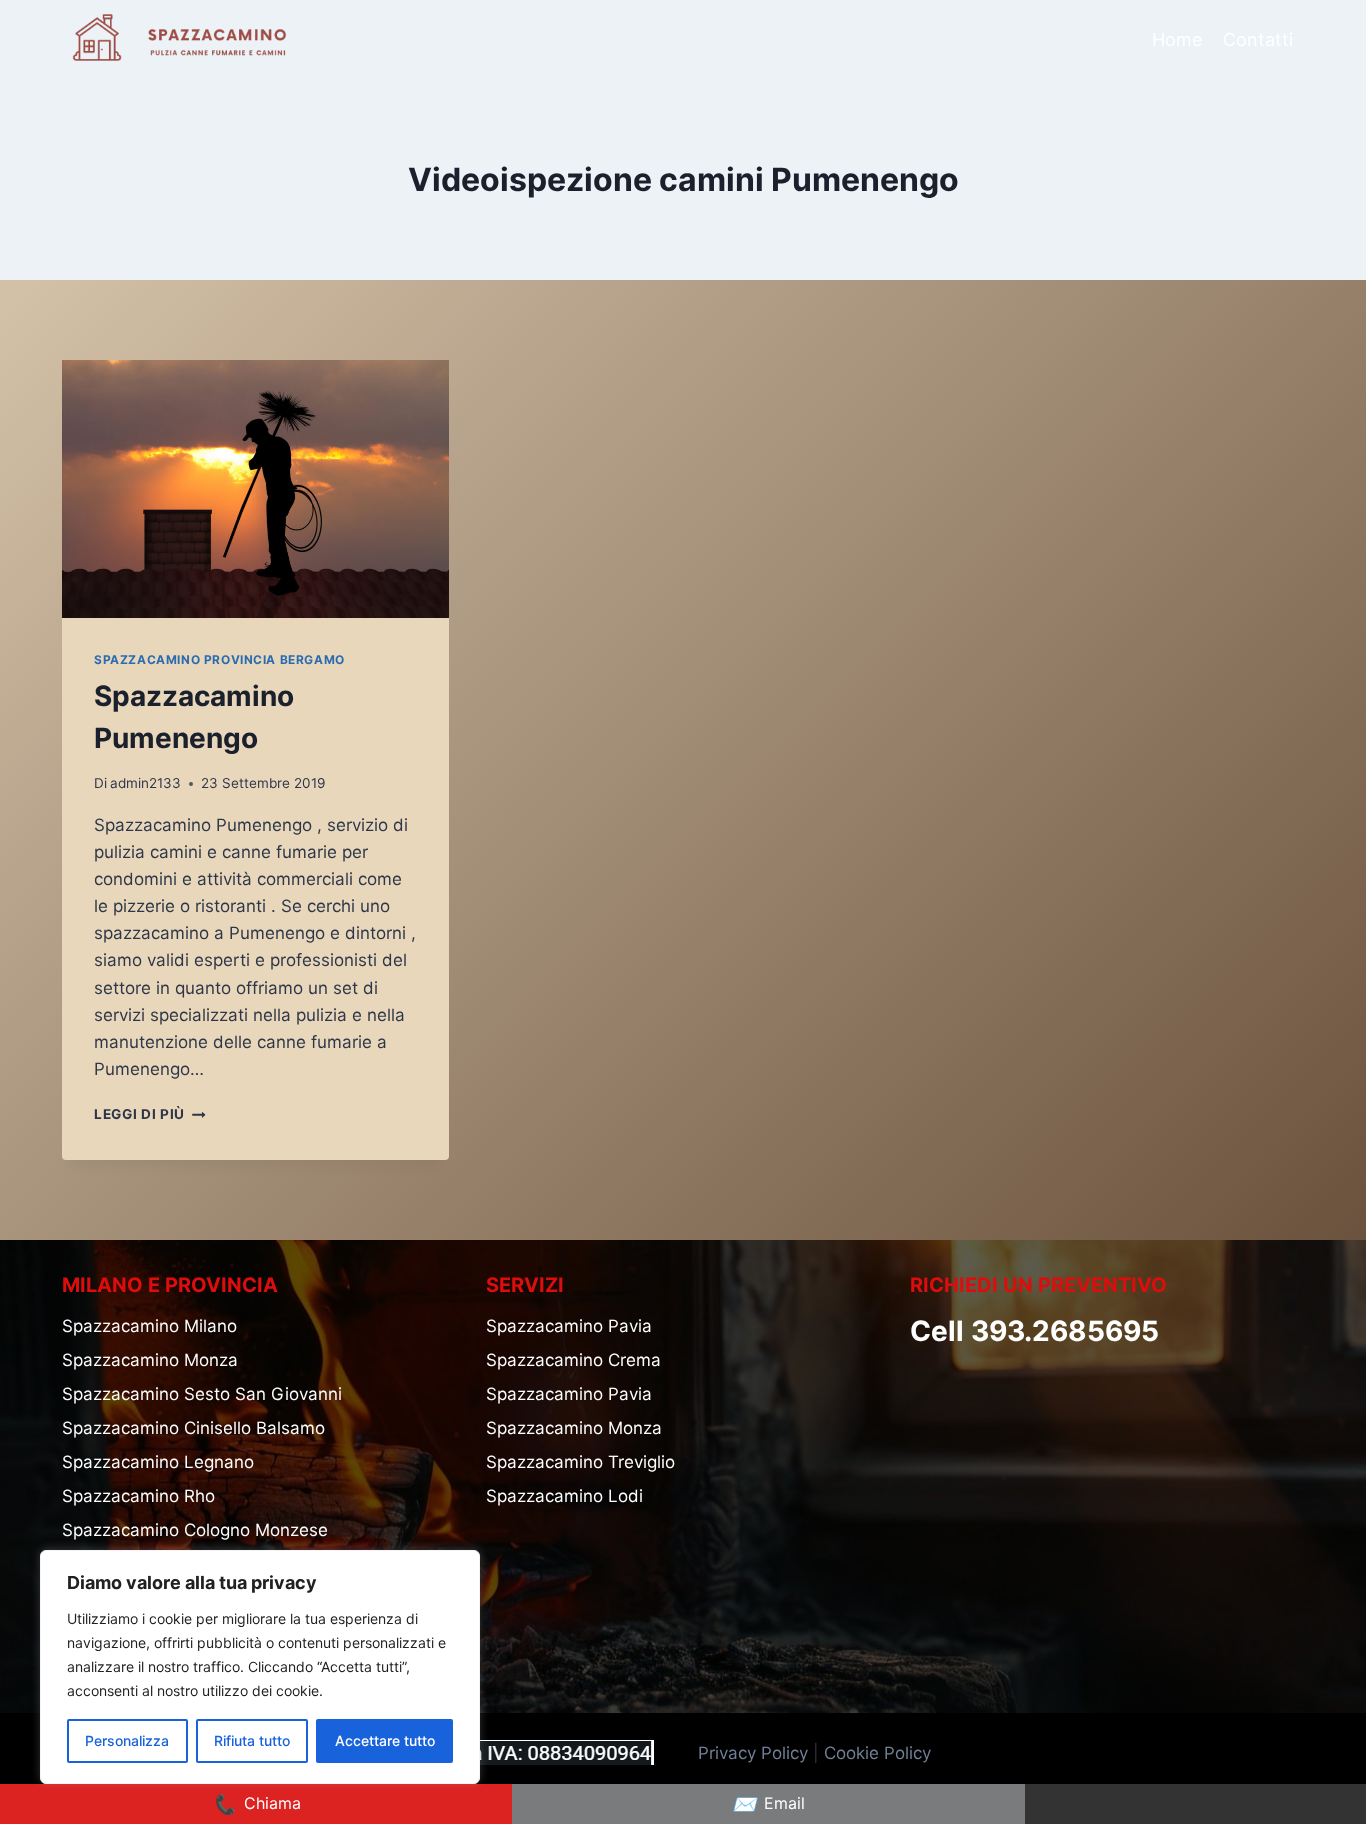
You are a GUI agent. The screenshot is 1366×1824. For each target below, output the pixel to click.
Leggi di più (150, 1114)
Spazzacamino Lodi (564, 1496)
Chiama (256, 1804)
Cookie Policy (880, 1753)
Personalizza (127, 1740)
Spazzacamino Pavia (569, 1326)
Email (768, 1804)
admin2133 (145, 783)
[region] (260, 1667)
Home (1177, 39)
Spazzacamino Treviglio (580, 1462)
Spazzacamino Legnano (158, 1462)
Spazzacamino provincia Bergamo (219, 659)
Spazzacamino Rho (138, 1496)
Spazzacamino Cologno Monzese (195, 1530)
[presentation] (255, 489)
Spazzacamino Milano (149, 1326)
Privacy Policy (753, 1753)
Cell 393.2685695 (1034, 1331)
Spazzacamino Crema (573, 1360)
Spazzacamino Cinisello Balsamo (193, 1428)
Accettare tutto (385, 1740)
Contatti (1258, 39)
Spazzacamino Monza (150, 1360)
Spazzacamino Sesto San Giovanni (202, 1394)
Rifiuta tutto (252, 1740)
